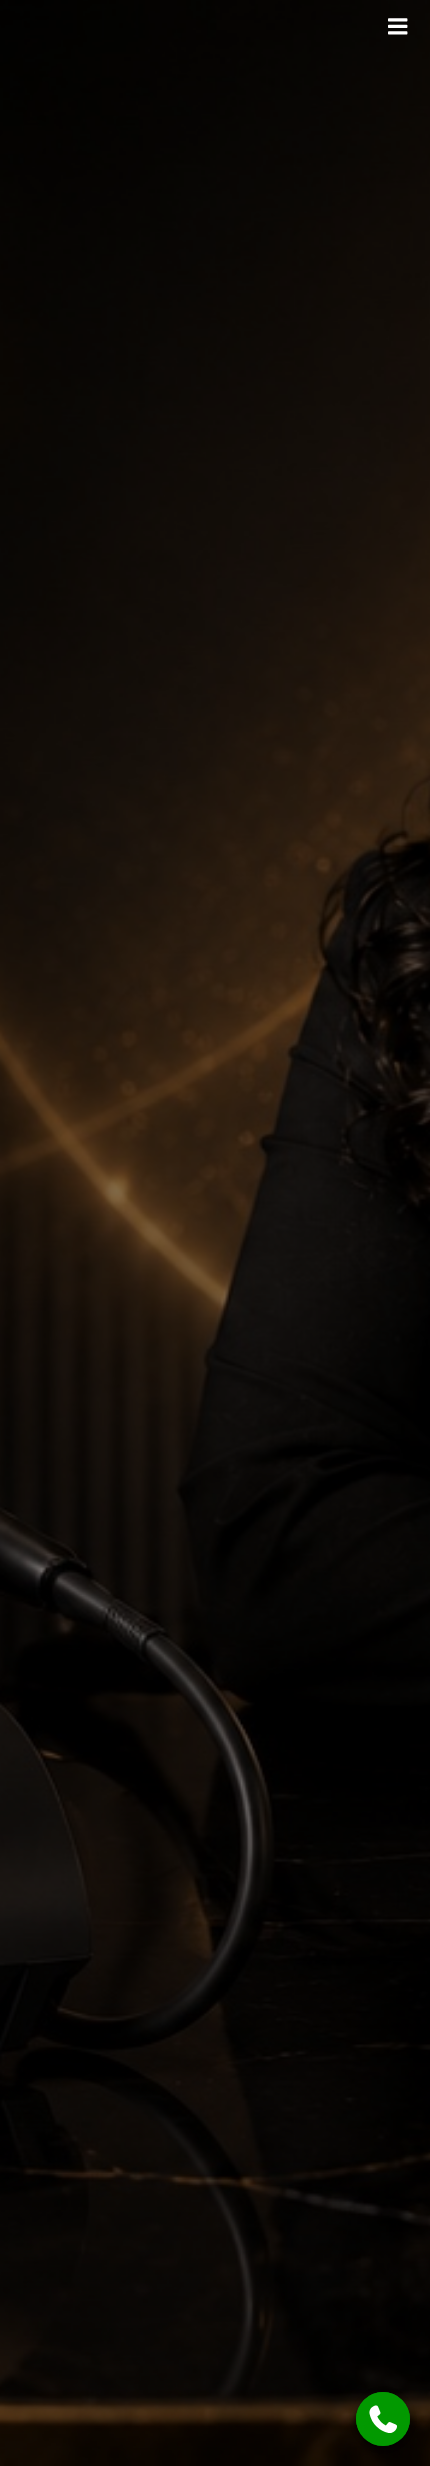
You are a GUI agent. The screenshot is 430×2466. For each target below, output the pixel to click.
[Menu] (398, 27)
